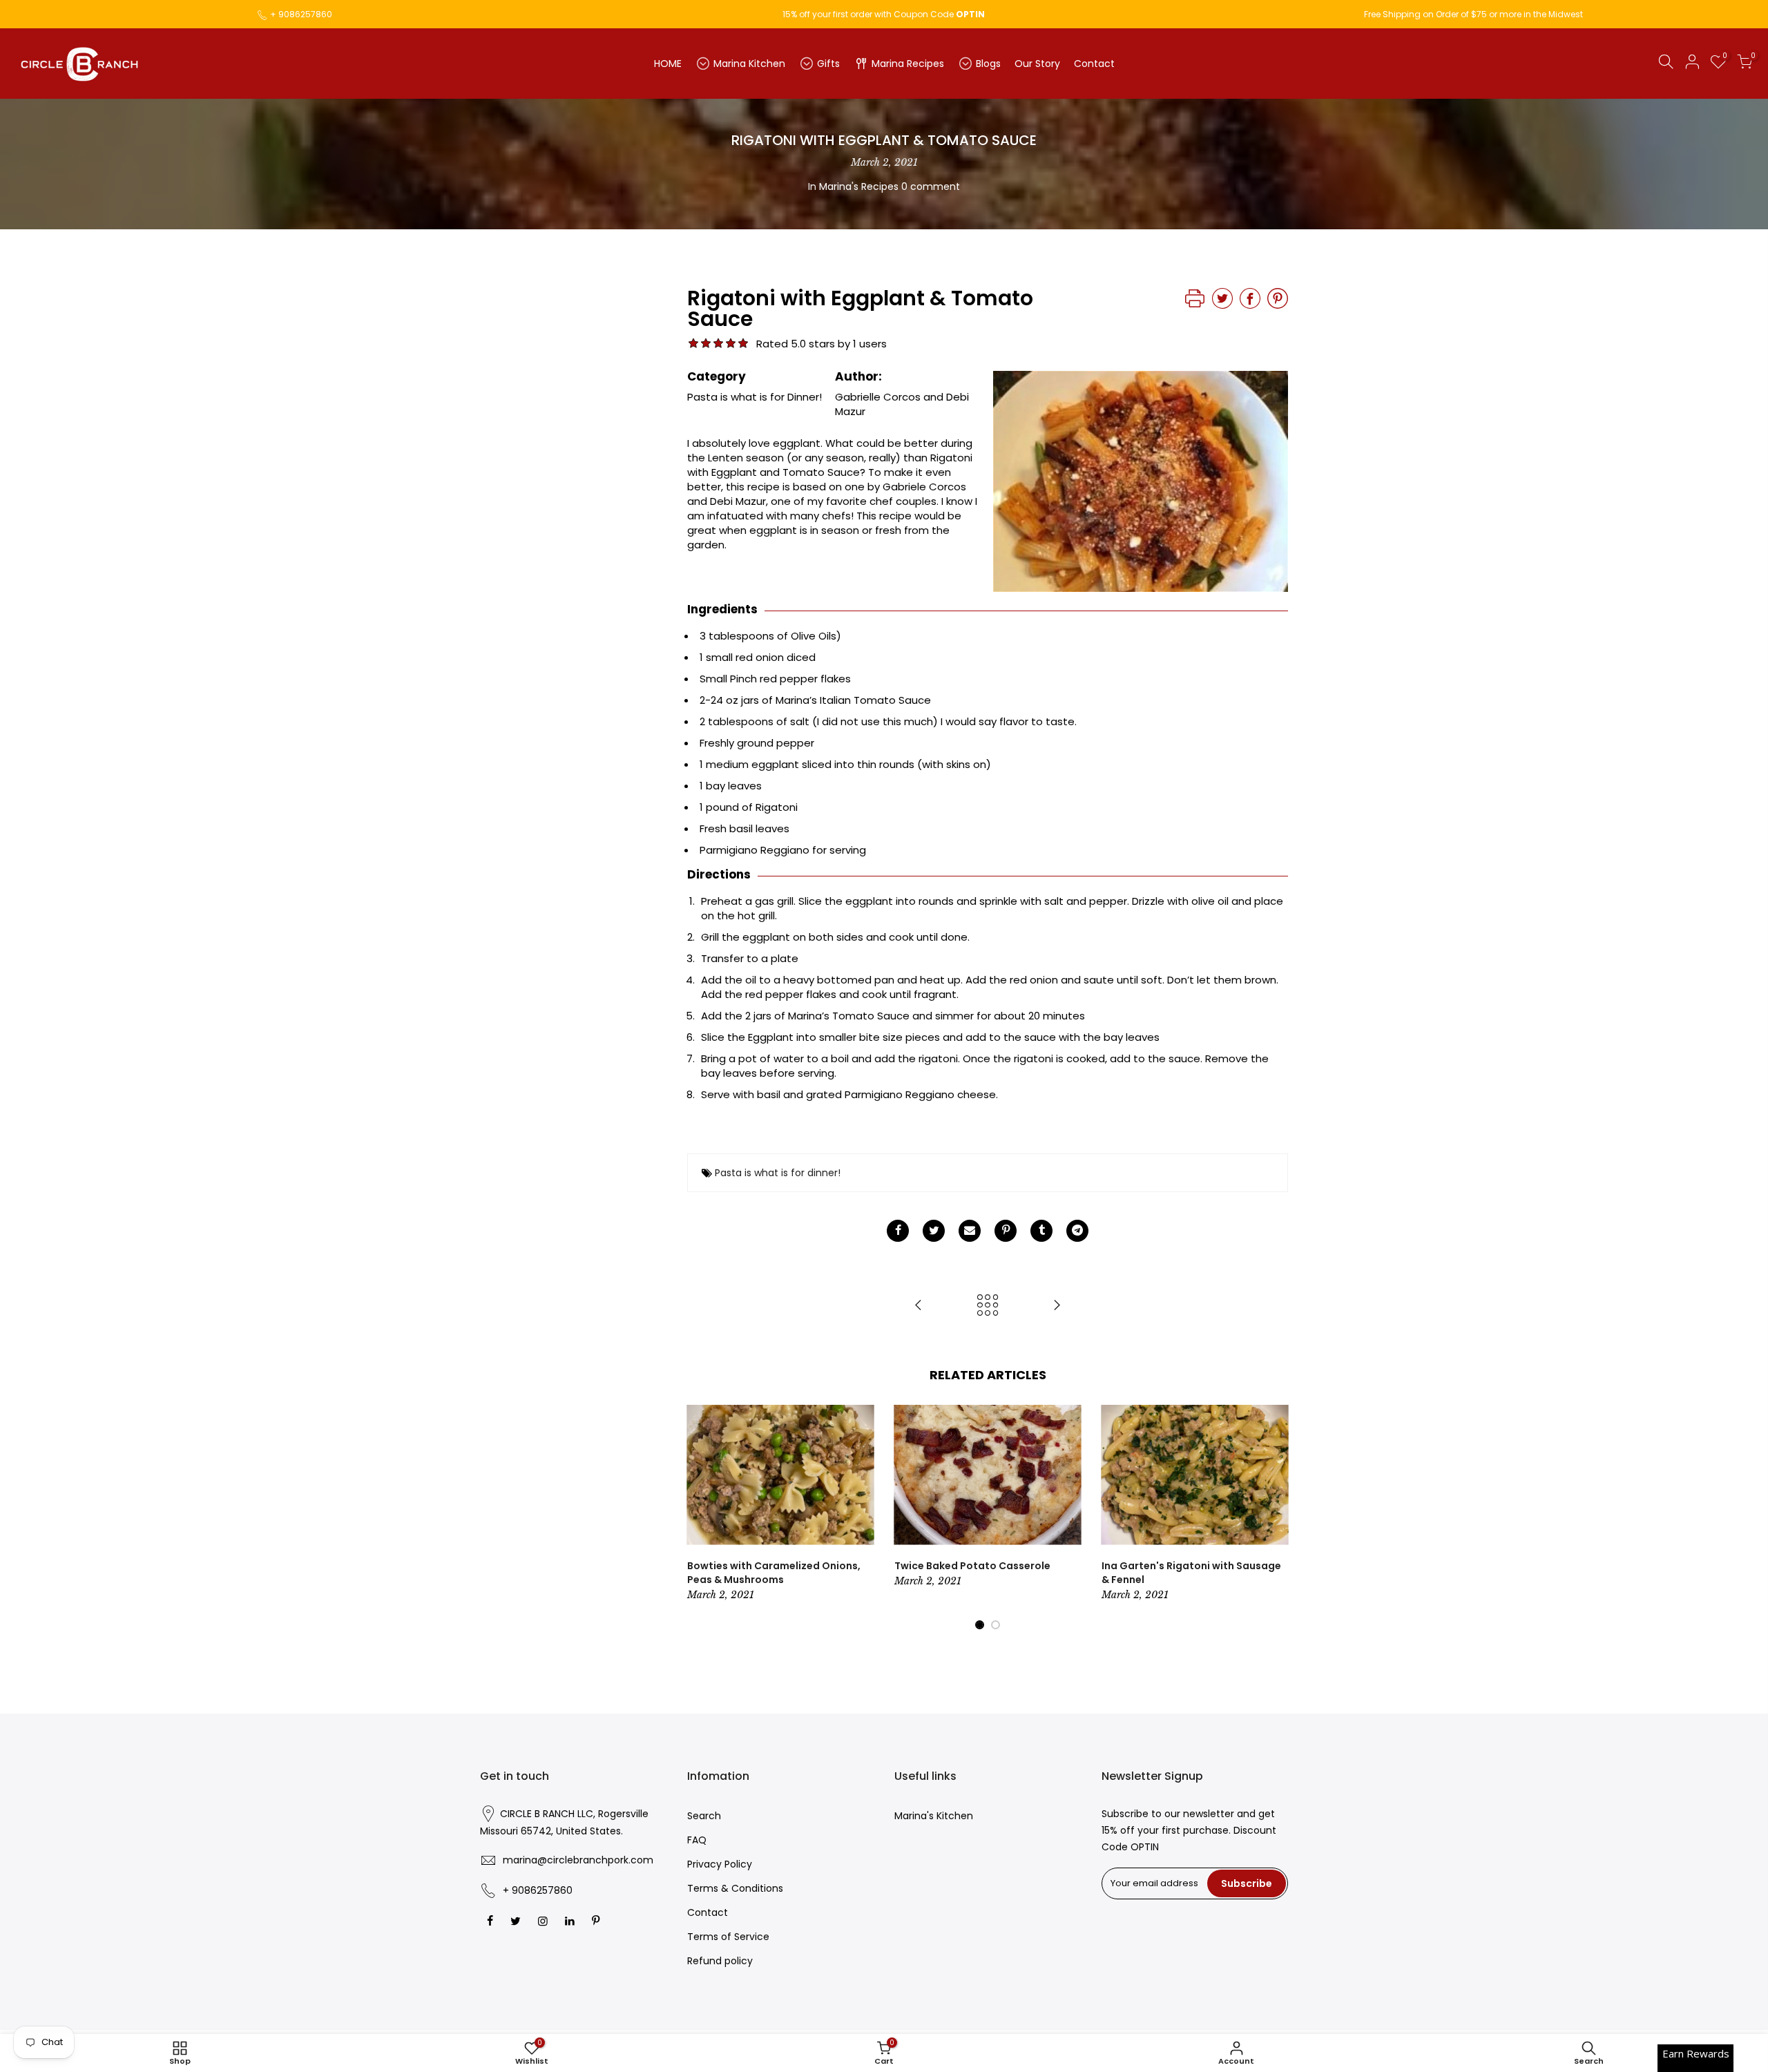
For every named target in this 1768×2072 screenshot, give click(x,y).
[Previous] (701, 1518)
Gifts (828, 64)
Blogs (988, 64)
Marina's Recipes (859, 186)
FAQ (697, 1840)
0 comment (931, 186)
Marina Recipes (908, 64)
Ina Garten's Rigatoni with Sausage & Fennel (1191, 1573)
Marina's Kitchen (934, 1816)
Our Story (1037, 64)
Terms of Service (728, 1937)
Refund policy (720, 1961)
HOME (668, 64)
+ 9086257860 (301, 14)
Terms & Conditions (735, 1888)
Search (704, 1816)
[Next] (1274, 1518)
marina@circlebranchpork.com (578, 1860)
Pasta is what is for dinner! (778, 1173)
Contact (1094, 64)
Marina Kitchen (749, 64)
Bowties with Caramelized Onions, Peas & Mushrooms (774, 1573)
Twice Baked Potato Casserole (972, 1566)
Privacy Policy (720, 1864)
